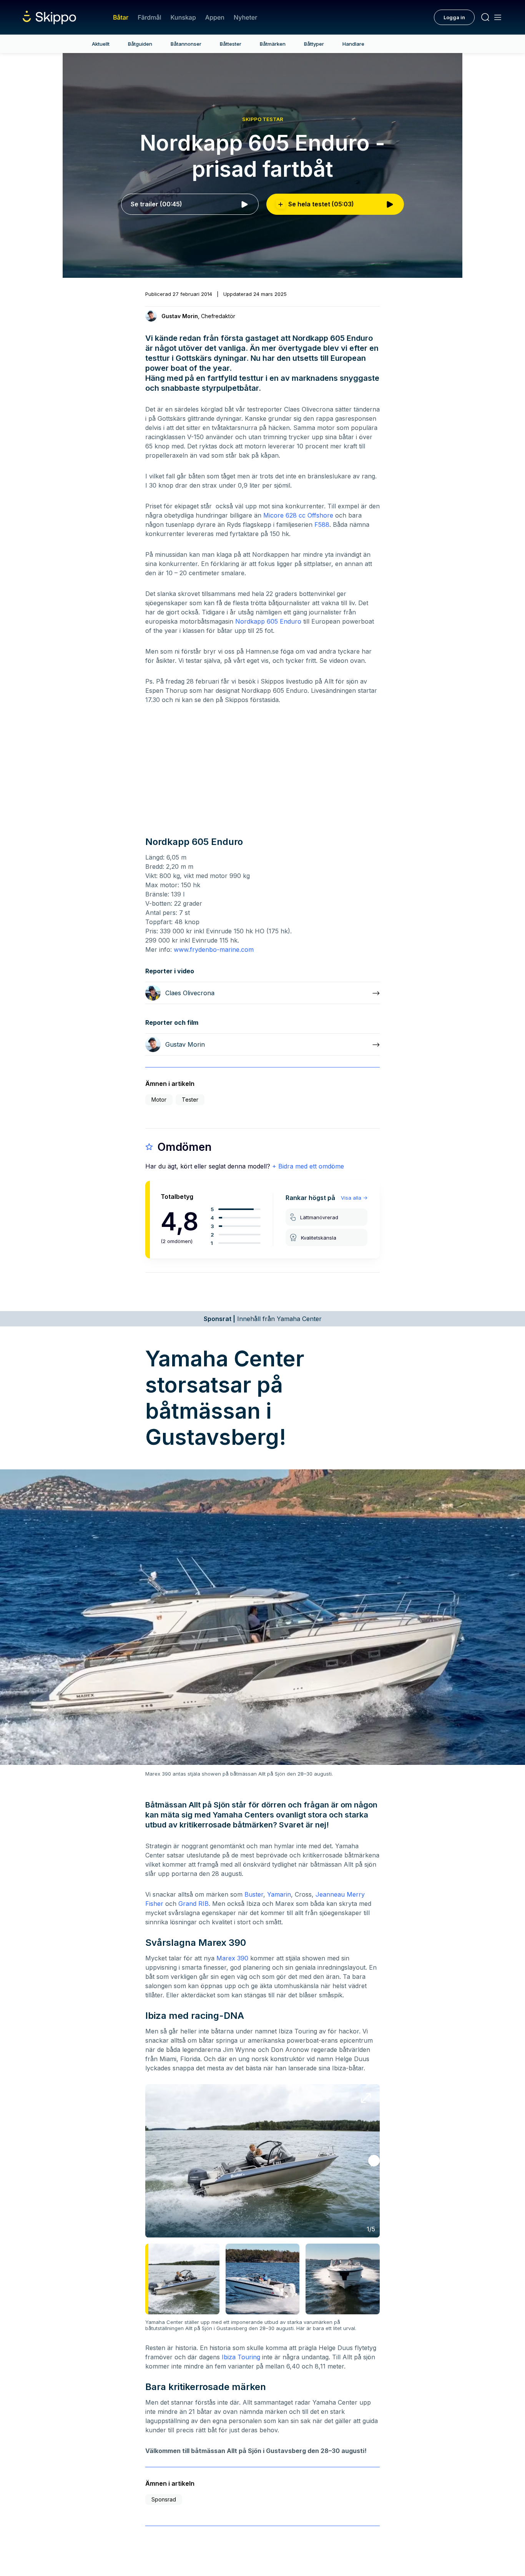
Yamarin (279, 1894)
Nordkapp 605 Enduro (268, 621)
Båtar (121, 17)
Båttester (231, 44)
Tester (190, 1100)
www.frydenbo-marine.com (214, 949)
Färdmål (149, 17)
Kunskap (183, 17)
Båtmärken (273, 44)
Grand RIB (194, 1904)
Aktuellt (101, 44)
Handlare (353, 44)
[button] (374, 2161)
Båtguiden (140, 44)
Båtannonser (186, 44)
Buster (254, 1894)
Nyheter (245, 17)
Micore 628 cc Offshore (298, 515)
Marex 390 (232, 1958)
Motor (159, 1100)
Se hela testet (321, 204)
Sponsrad (164, 2499)
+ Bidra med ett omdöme (308, 1166)
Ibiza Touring (241, 2357)
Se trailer (156, 204)
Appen (215, 17)
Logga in (454, 17)
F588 (322, 524)
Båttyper (314, 44)
